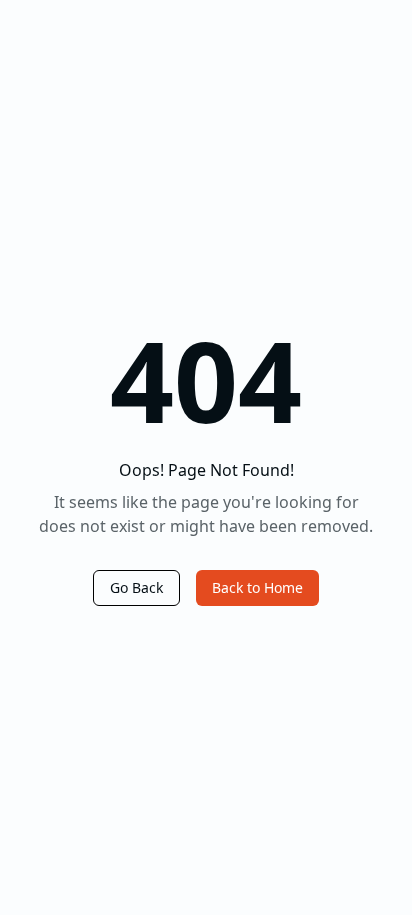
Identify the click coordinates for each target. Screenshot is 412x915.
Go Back (136, 587)
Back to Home (257, 587)
